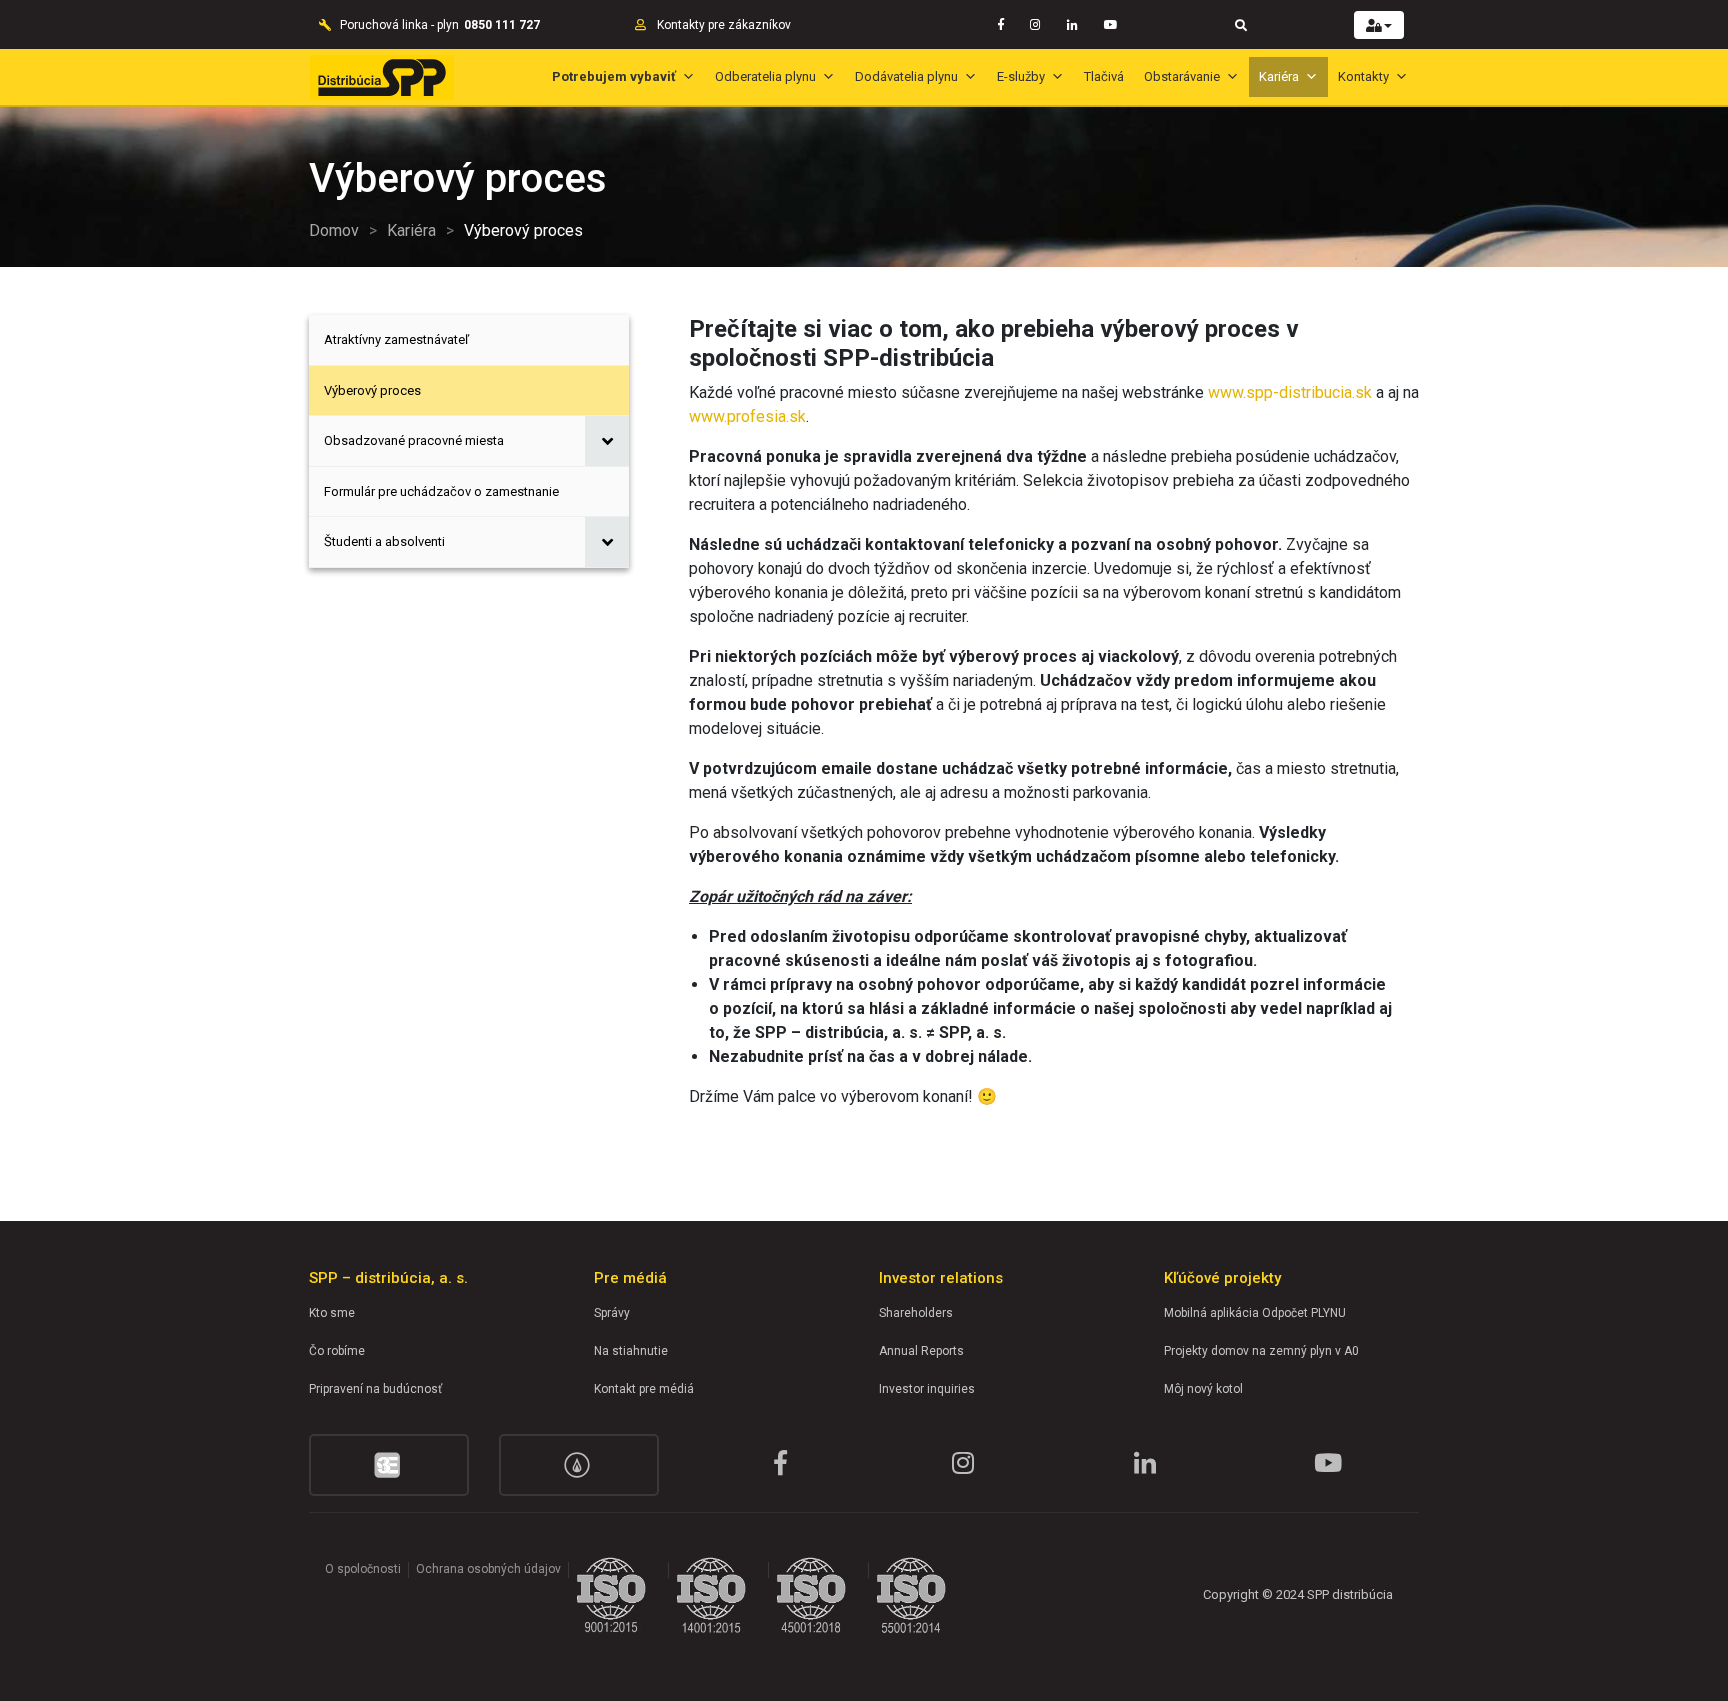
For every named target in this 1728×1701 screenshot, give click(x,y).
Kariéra (1279, 76)
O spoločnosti (363, 1569)
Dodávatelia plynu (906, 76)
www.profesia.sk (747, 416)
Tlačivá (1104, 76)
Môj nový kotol (1203, 1389)
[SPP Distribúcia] (382, 77)
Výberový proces (372, 390)
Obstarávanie (1182, 76)
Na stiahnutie (631, 1351)
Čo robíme (337, 1351)
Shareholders (916, 1313)
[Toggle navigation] (1241, 24)
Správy (612, 1313)
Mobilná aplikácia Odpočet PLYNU (1255, 1313)
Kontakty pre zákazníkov (724, 25)
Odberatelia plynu (765, 76)
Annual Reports (921, 1351)
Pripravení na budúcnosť (375, 1389)
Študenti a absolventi (384, 541)
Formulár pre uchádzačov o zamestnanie (441, 491)
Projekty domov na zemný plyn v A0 (1261, 1351)
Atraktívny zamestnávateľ (396, 339)
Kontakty (1363, 76)
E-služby (1021, 76)
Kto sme (332, 1313)
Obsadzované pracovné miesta (414, 440)
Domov (334, 230)
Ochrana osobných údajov (488, 1569)
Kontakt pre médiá (644, 1389)
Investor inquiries (927, 1389)
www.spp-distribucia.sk (1290, 392)
